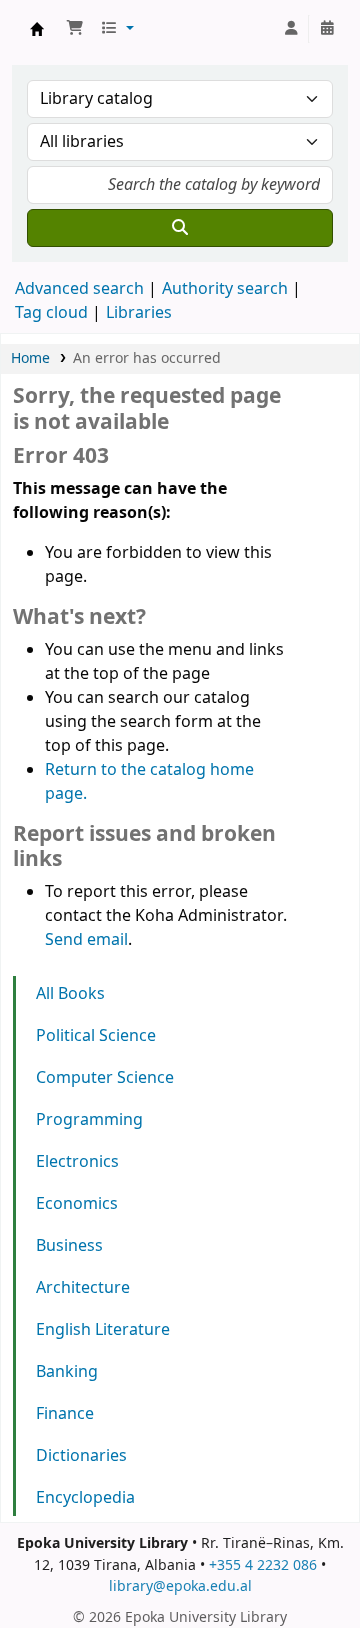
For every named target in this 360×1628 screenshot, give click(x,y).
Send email (86, 940)
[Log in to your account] (291, 29)
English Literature (103, 1330)
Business (69, 1246)
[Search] (180, 228)
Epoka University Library (37, 29)
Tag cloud (51, 313)
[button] (75, 29)
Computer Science (105, 1078)
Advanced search (79, 289)
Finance (65, 1414)
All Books (70, 994)
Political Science (96, 1036)
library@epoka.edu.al (180, 1586)
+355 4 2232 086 (263, 1565)
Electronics (77, 1162)
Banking (67, 1372)
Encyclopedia (85, 1498)
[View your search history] (327, 29)
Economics (77, 1204)
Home (30, 358)
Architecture (83, 1288)
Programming (89, 1120)
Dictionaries (81, 1456)
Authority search (225, 289)
